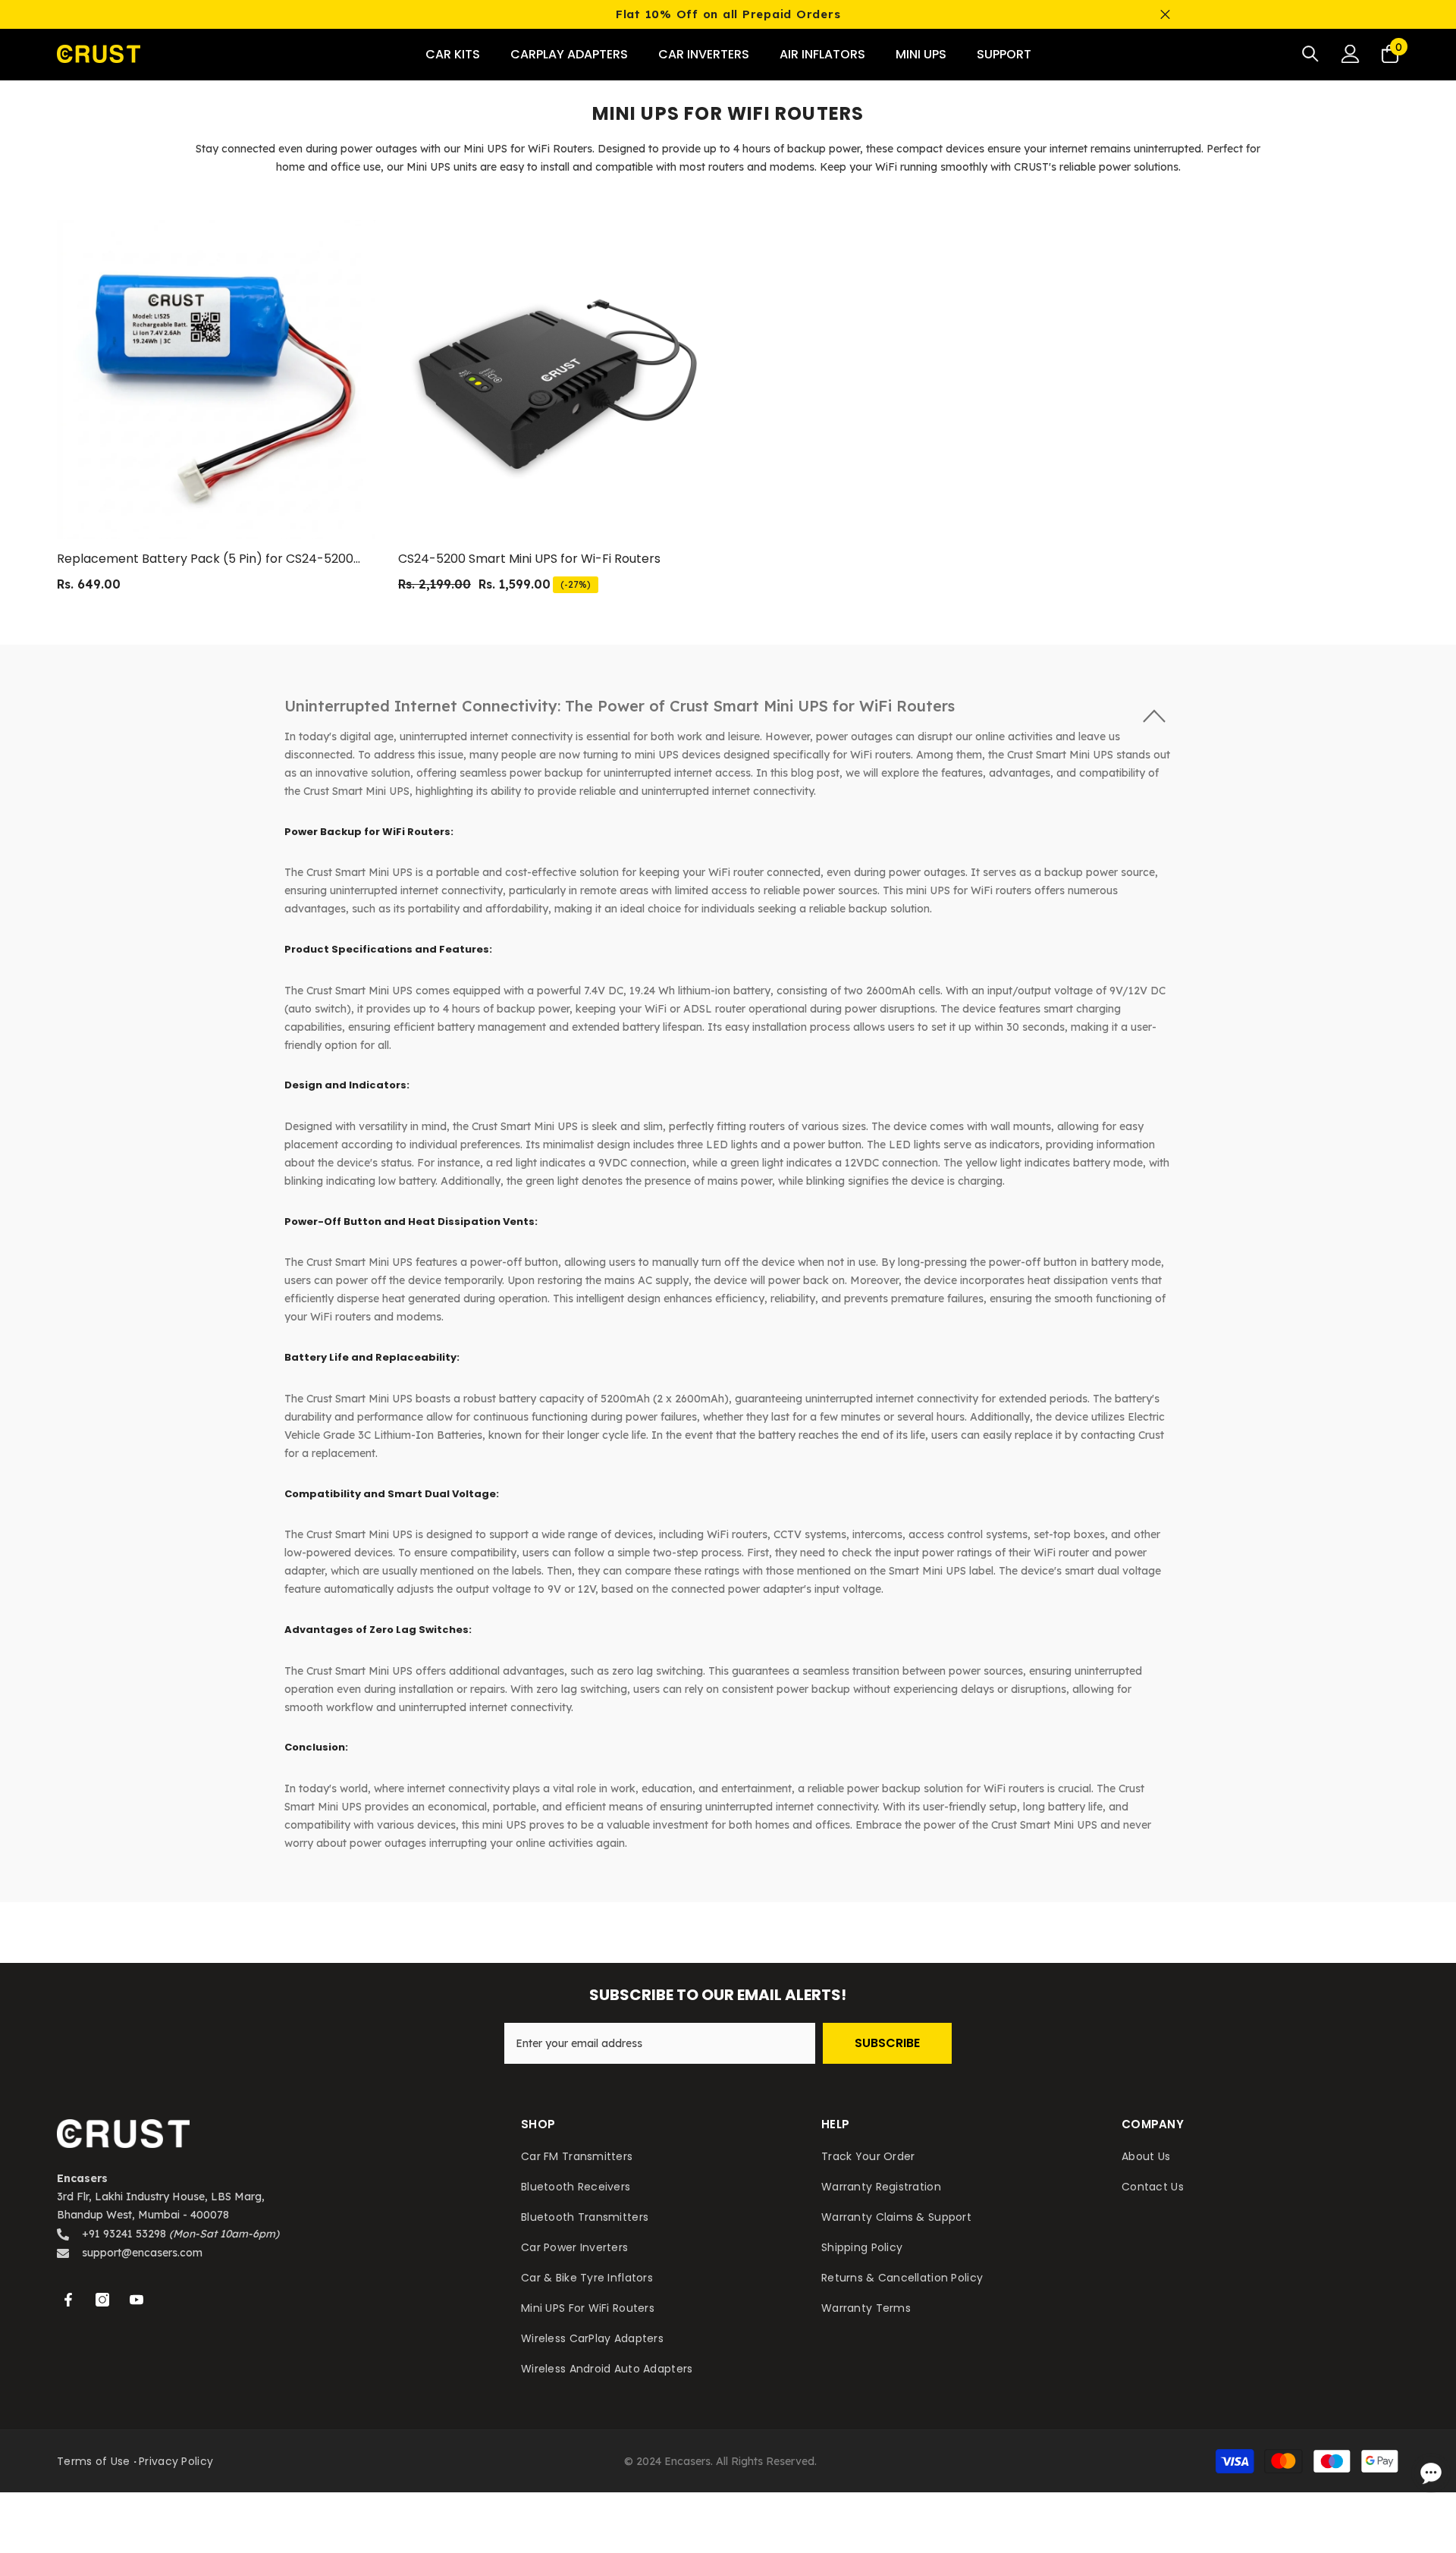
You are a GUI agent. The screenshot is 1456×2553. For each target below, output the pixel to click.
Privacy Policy (176, 2461)
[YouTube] (136, 2300)
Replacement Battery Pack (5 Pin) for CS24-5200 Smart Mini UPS (205, 559)
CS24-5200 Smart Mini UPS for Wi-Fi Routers (529, 559)
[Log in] (1351, 54)
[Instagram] (102, 2300)
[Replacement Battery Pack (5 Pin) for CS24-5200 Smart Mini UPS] (216, 379)
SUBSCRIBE (887, 2043)
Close (1165, 15)
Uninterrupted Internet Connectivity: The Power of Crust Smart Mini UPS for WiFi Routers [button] (620, 706)
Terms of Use (93, 2461)
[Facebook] (68, 2300)
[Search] (1310, 53)
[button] (728, 705)
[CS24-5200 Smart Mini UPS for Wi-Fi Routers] (557, 379)
